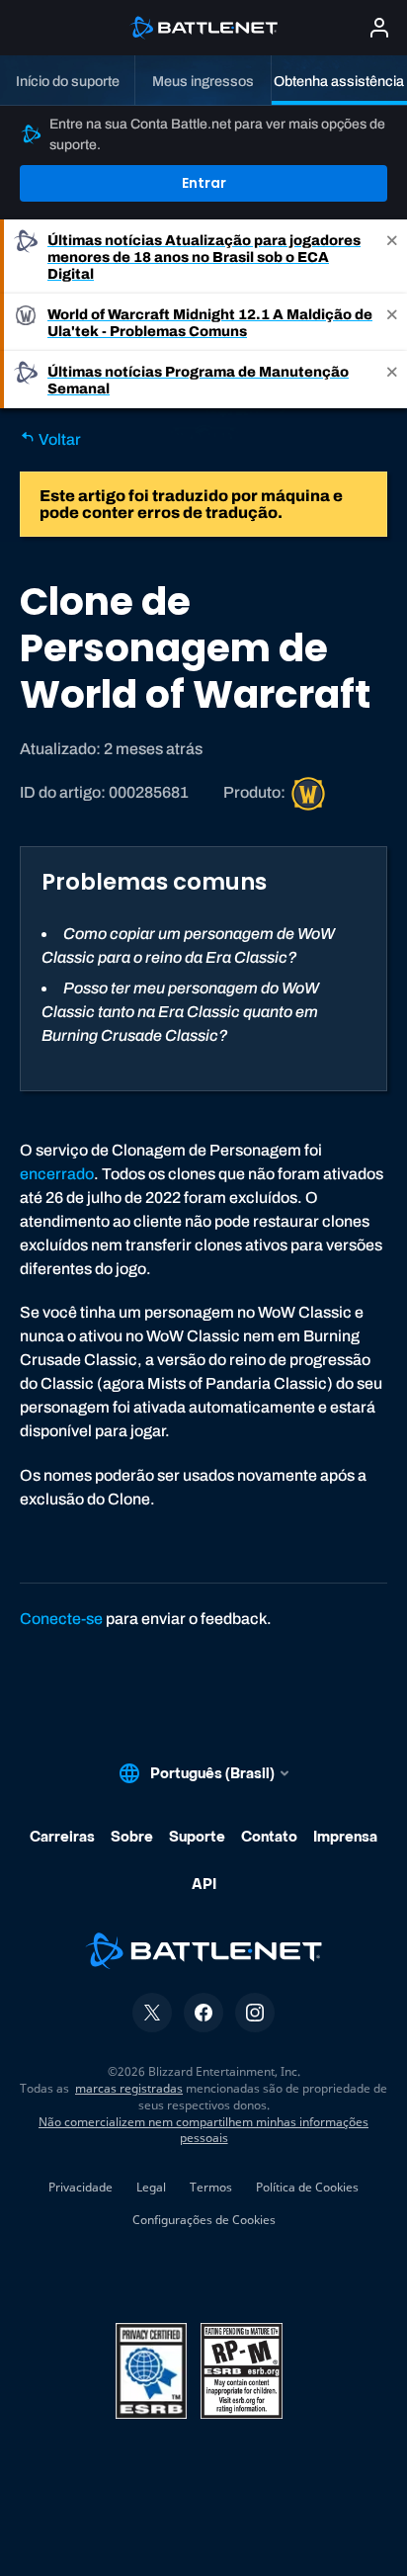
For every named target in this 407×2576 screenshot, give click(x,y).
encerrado (57, 1174)
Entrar (204, 183)
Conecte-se (61, 1619)
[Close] (392, 257)
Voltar (58, 439)
